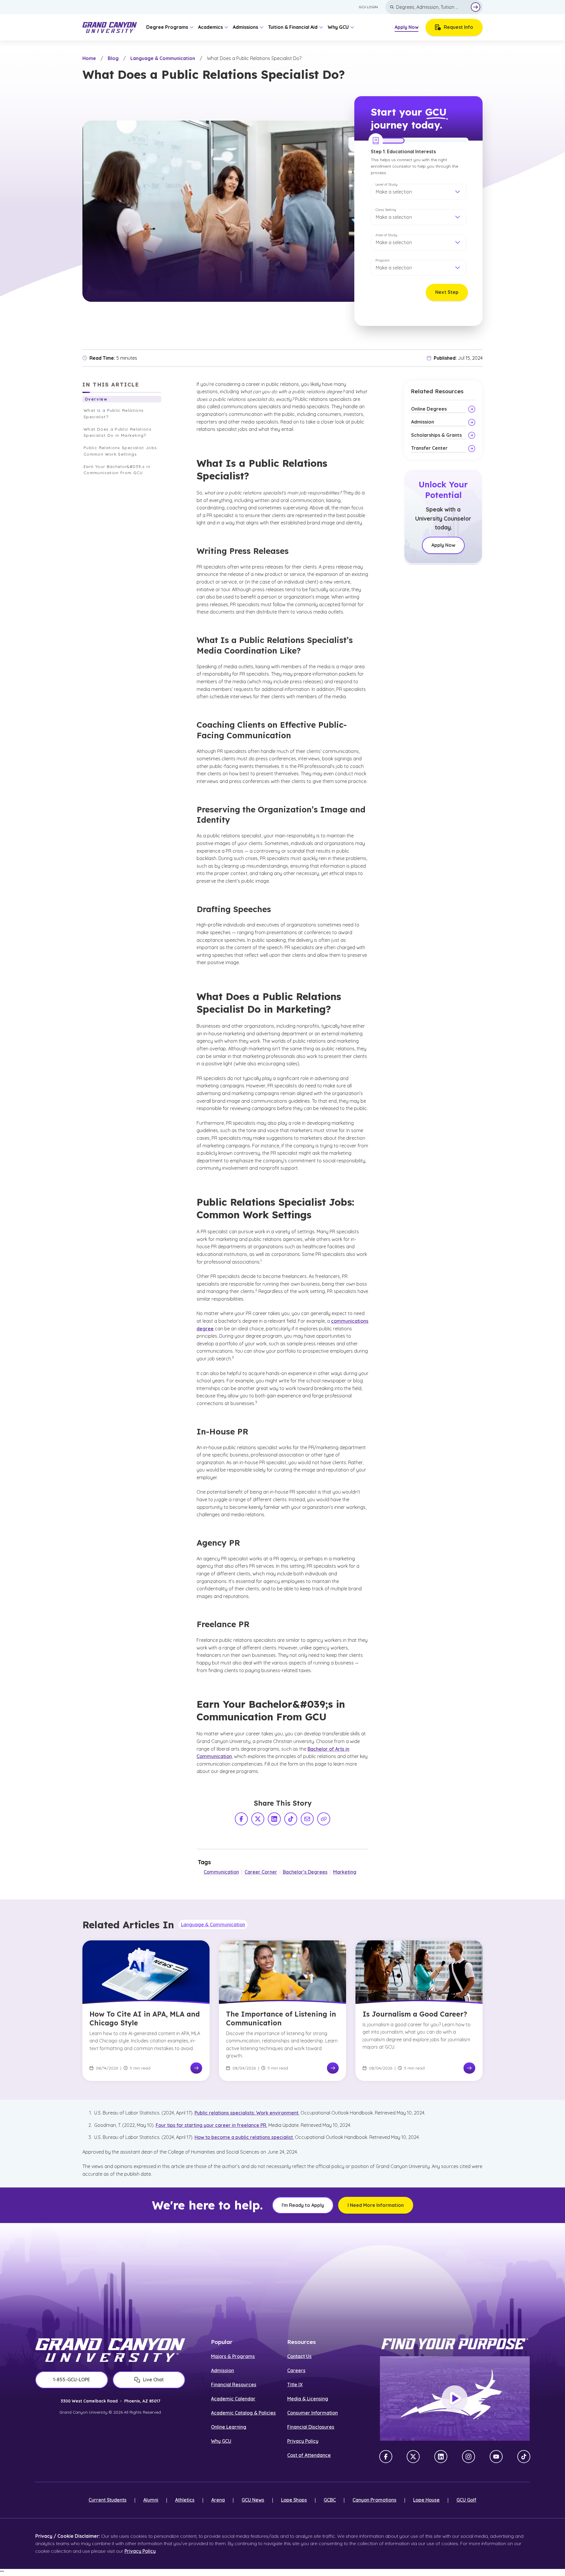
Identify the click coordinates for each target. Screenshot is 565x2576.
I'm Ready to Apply (303, 2205)
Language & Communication (163, 58)
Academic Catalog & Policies (243, 2413)
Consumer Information (313, 2413)
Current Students (108, 2500)
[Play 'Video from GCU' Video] (455, 2399)
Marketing (345, 1872)
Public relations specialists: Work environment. (247, 2113)
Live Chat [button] (153, 2380)
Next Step (447, 292)
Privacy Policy (303, 2441)
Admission (222, 2370)
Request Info (458, 27)
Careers (296, 2370)
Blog (113, 58)
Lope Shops (294, 2500)
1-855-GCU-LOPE (72, 2380)
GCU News (253, 2500)
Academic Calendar (233, 2399)
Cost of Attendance (309, 2455)
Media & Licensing (308, 2399)
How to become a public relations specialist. (244, 2137)
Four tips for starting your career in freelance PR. (211, 2125)
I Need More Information (376, 2205)
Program (383, 260)
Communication (221, 1872)
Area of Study (386, 235)
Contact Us (299, 2356)
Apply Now (407, 27)
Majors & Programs (233, 2356)
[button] (418, 192)
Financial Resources (234, 2385)
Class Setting (386, 210)
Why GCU (221, 2441)
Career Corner (261, 1872)
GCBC (330, 2500)
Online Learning (229, 2427)
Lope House (426, 2500)
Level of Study (387, 184)
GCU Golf (466, 2500)
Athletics (185, 2500)
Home (89, 58)
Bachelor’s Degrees (305, 1872)
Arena (218, 2500)
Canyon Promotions (374, 2500)
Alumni (151, 2500)
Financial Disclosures (311, 2427)
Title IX (295, 2385)
